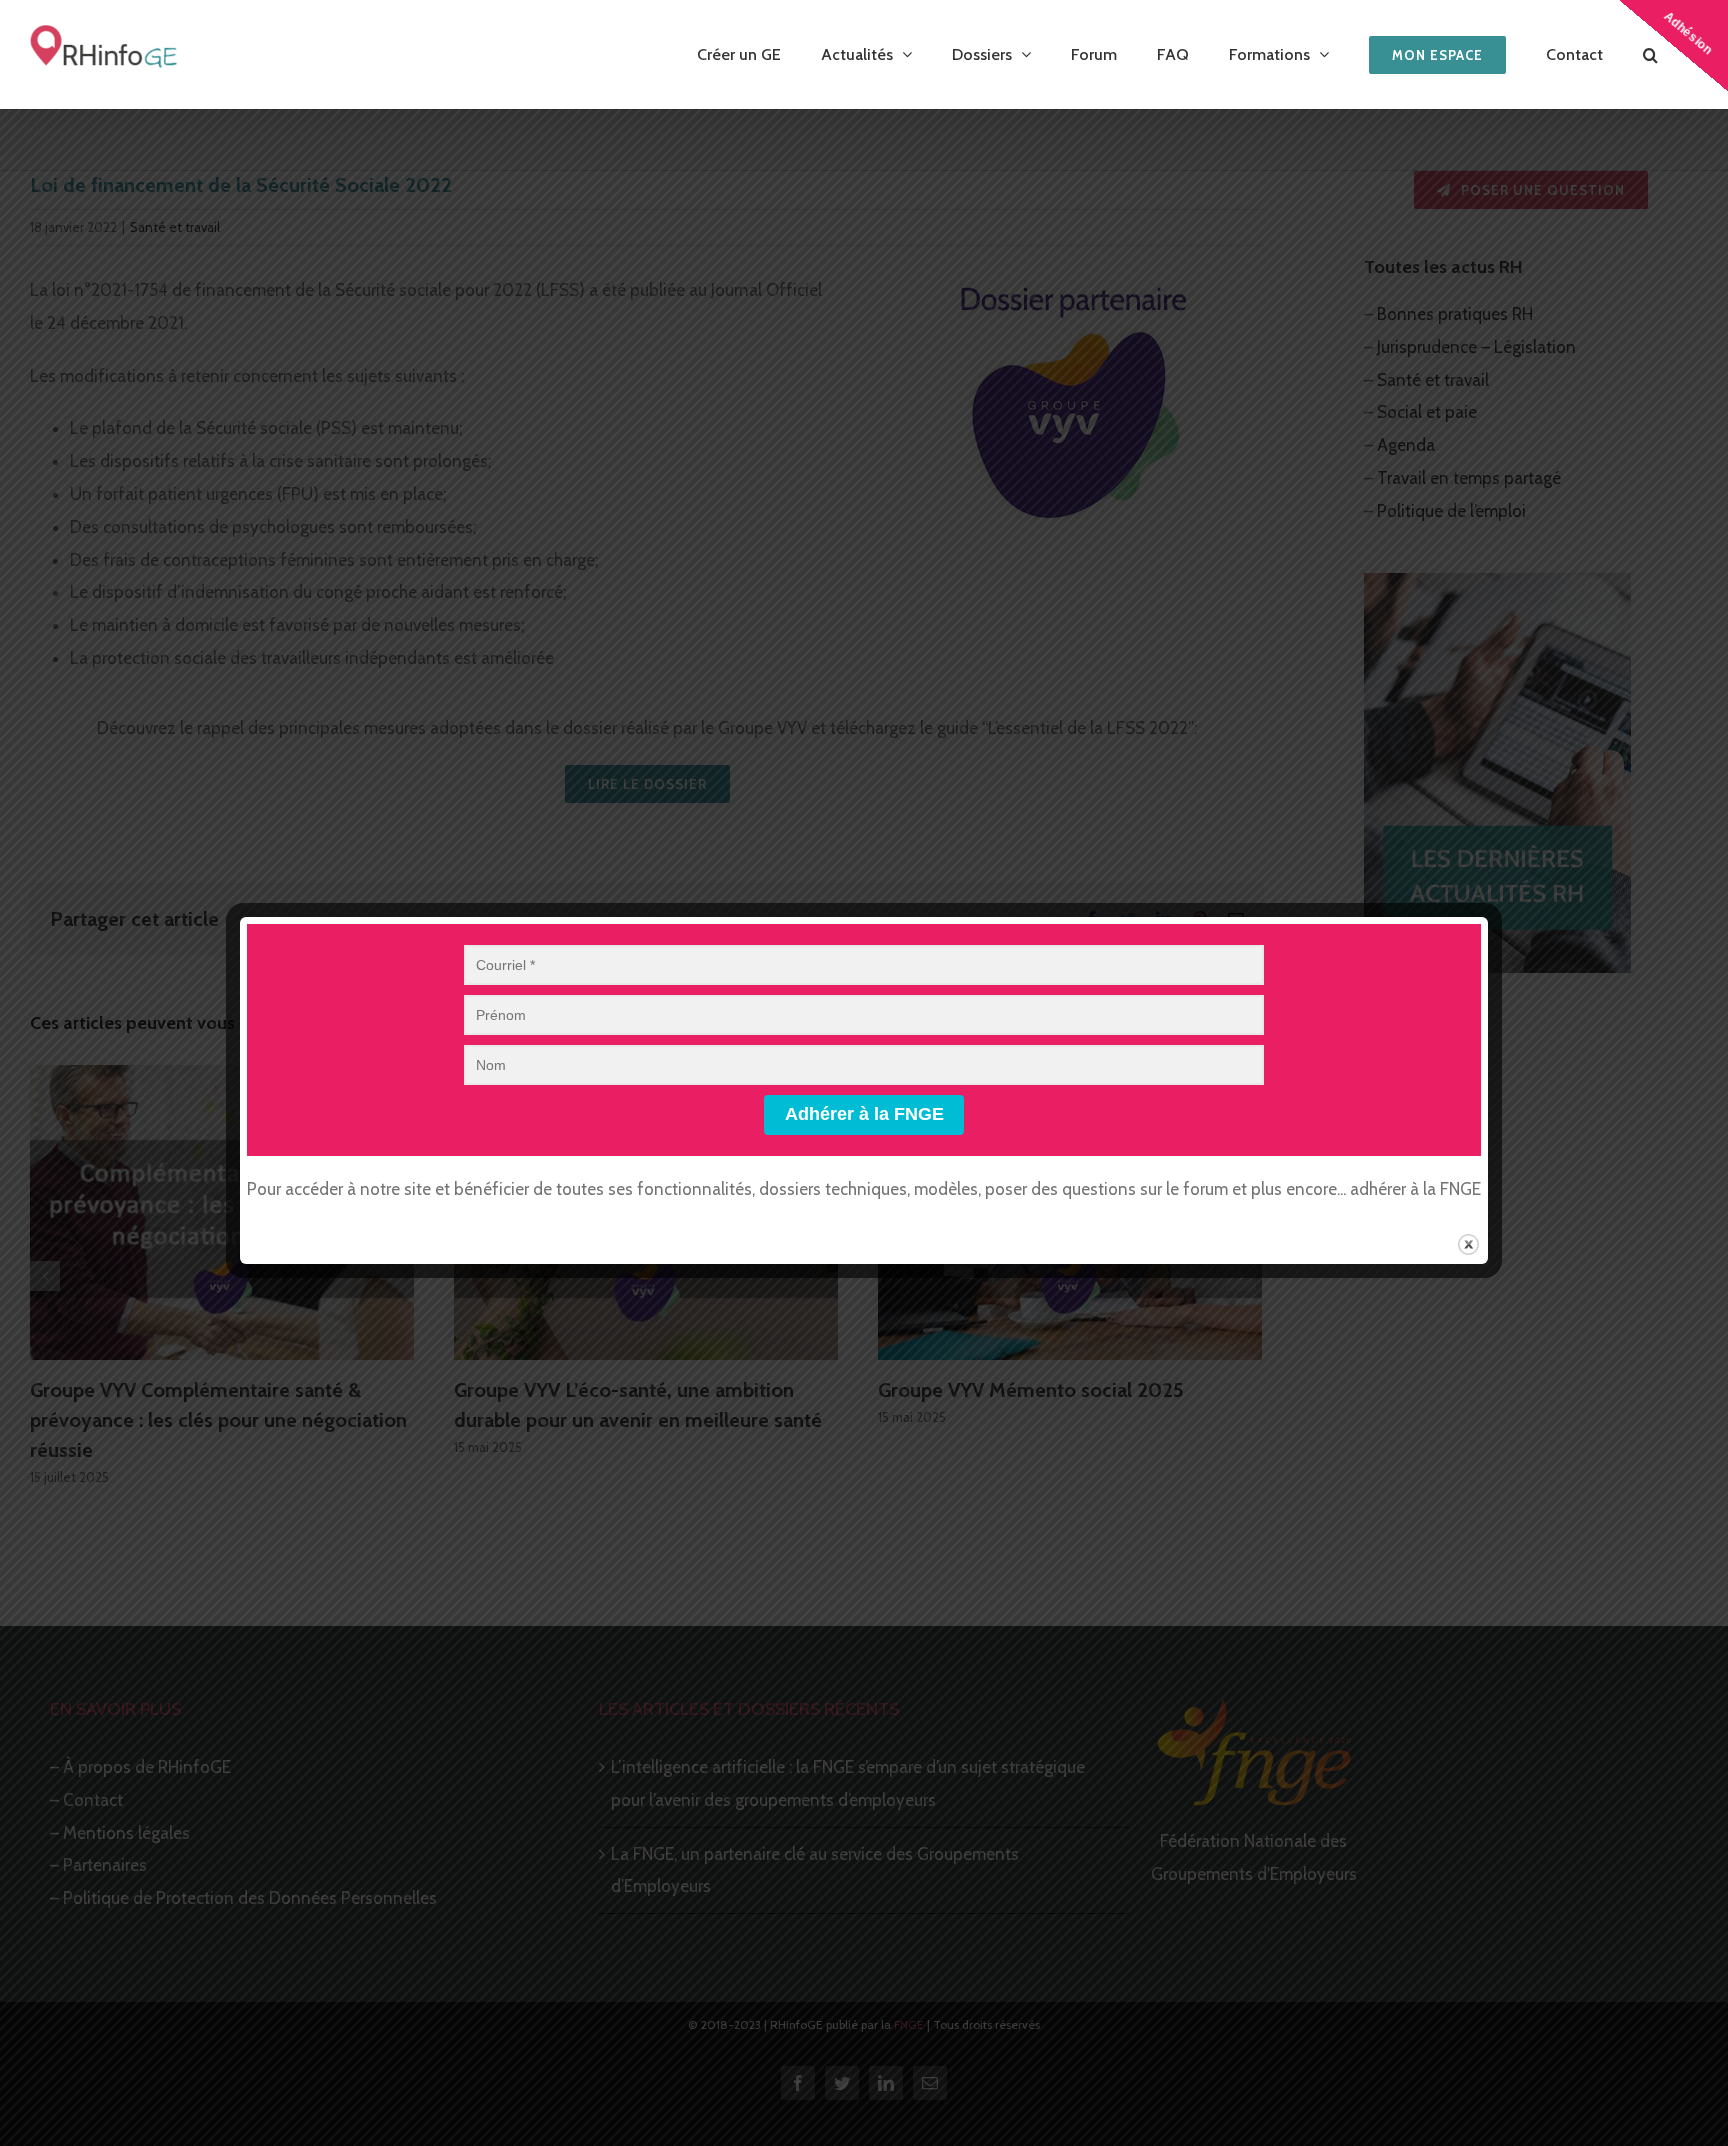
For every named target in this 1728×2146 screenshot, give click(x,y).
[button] (1650, 54)
